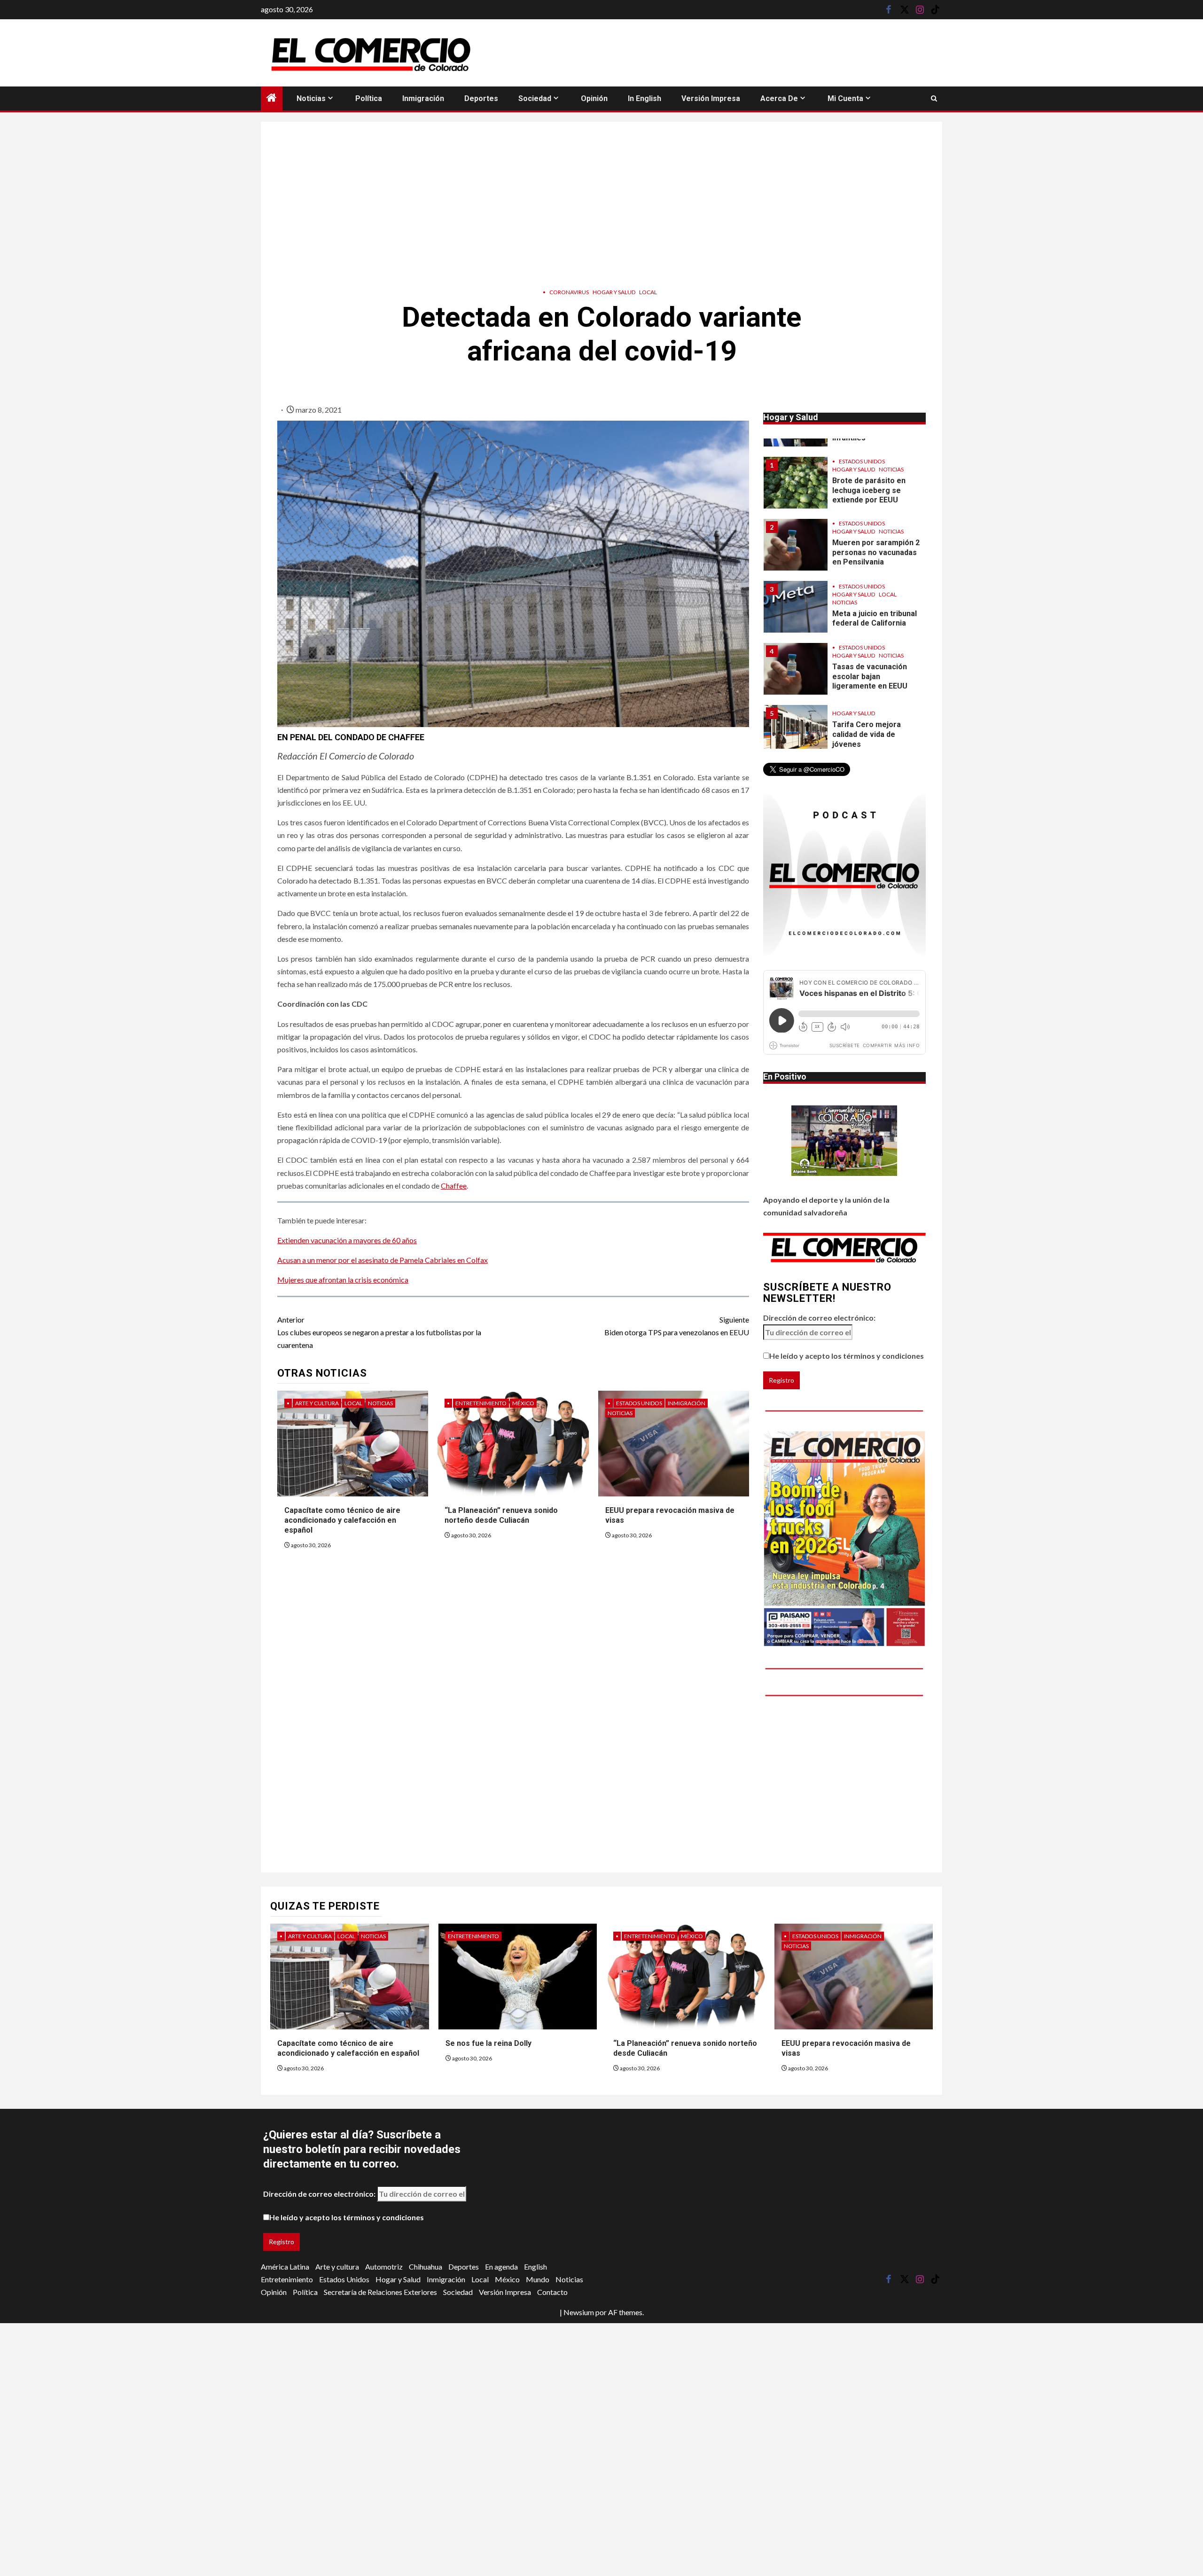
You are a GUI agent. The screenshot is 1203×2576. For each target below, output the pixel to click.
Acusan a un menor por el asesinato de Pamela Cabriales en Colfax (383, 1260)
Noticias (311, 98)
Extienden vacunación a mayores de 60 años (347, 1240)
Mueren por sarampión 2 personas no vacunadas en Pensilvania (876, 527)
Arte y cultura (317, 1403)
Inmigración (423, 98)
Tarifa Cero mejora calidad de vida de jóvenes (867, 709)
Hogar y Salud (614, 292)
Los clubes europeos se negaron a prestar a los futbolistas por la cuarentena (379, 1332)
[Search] (934, 98)
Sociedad (535, 98)
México (523, 1403)
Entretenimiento (481, 1403)
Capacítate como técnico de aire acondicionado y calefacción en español (342, 1520)
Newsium (579, 2312)
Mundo (538, 2279)
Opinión (594, 98)
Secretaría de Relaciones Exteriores (380, 2292)
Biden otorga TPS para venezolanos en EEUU (677, 1326)
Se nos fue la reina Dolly (488, 2043)
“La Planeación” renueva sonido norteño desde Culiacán (501, 1515)
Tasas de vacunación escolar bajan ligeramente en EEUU (870, 651)
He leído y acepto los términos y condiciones (847, 1356)
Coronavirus (569, 292)
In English (644, 98)
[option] (845, 462)
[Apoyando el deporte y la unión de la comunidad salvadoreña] (844, 1141)
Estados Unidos (639, 1403)
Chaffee (454, 1186)
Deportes (481, 98)
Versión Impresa (711, 98)
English (535, 2267)
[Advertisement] (601, 202)
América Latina (285, 2267)
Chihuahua (426, 2267)
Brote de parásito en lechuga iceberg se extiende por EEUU (869, 465)
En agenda (501, 2267)
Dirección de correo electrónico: (819, 1318)
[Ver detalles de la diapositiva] (844, 1539)
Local (648, 292)
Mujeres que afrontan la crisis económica (343, 1280)
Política (369, 98)
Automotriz (384, 2267)
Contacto (552, 2292)
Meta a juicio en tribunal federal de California (875, 593)
